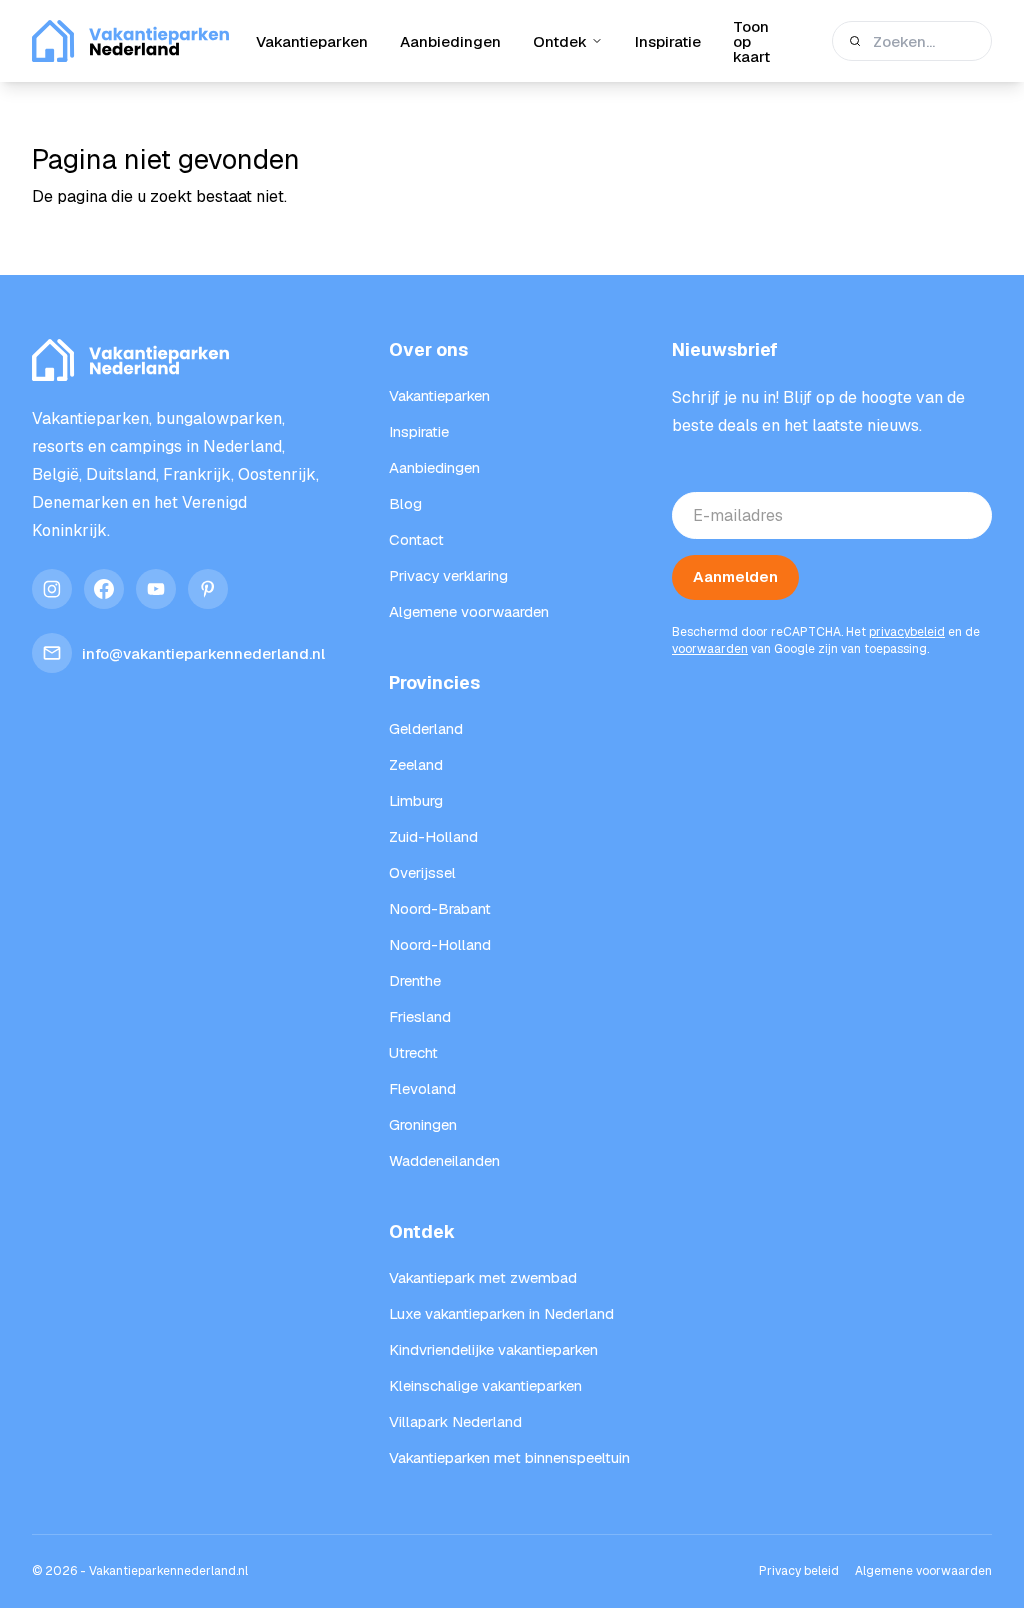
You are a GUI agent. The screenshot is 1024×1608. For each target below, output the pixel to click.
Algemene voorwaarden (923, 1571)
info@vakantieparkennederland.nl (203, 653)
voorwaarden (710, 649)
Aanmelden (735, 576)
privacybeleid (907, 632)
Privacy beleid (799, 1571)
